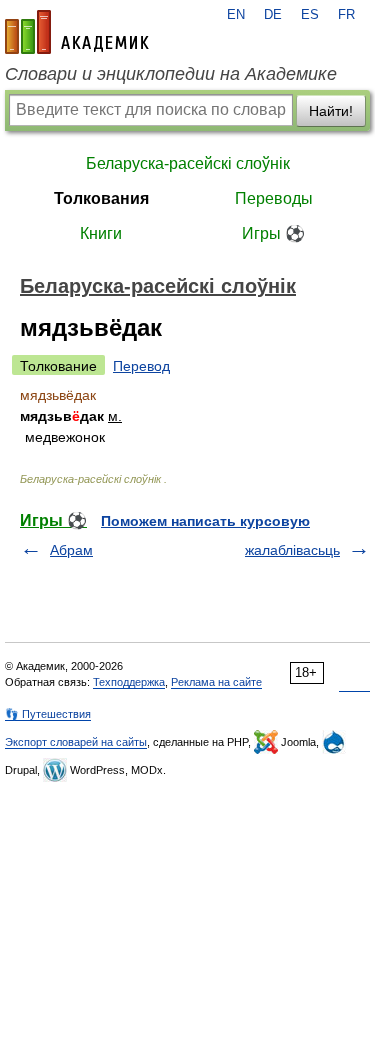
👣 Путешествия (48, 714)
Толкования (101, 198)
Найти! (331, 111)
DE (273, 15)
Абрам (71, 550)
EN (236, 15)
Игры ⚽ (273, 233)
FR (346, 15)
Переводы (274, 198)
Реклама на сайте (216, 682)
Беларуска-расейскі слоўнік (188, 163)
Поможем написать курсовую (205, 521)
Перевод (141, 366)
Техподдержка (129, 682)
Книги (101, 233)
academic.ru (77, 32)
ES (310, 15)
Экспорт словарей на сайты (76, 742)
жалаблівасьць (292, 550)
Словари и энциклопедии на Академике (171, 74)
